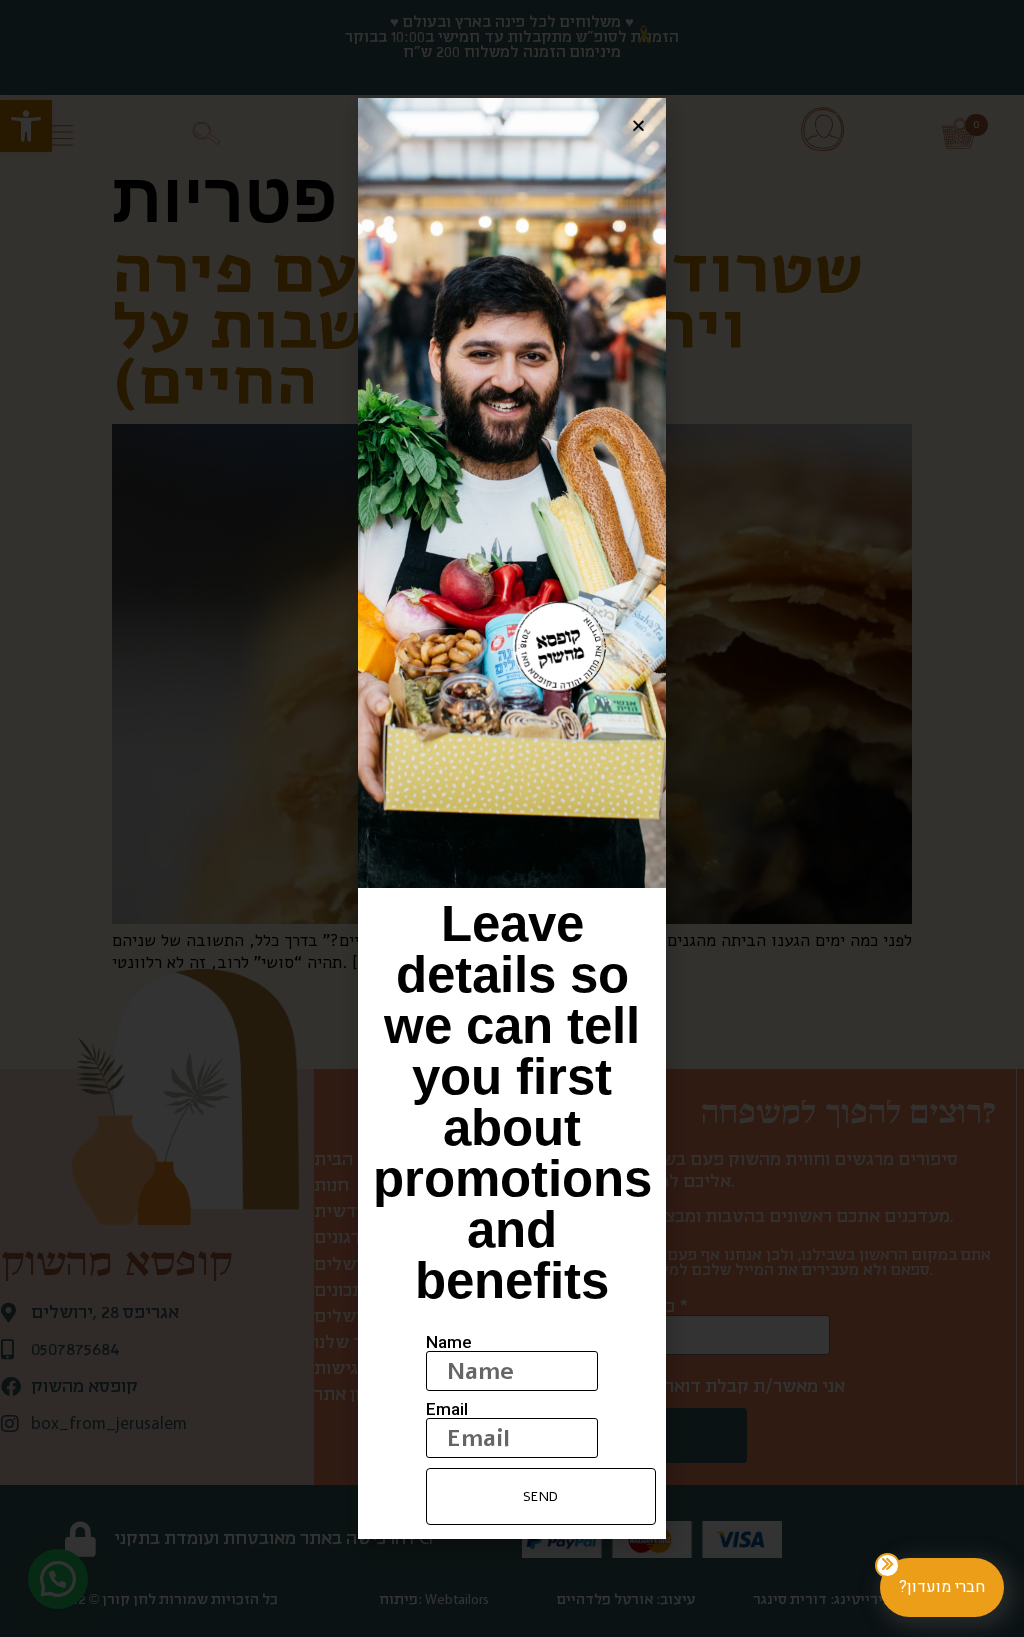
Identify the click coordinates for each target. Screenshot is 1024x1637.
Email (447, 1409)
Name (449, 1342)
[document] (512, 818)
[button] (638, 125)
